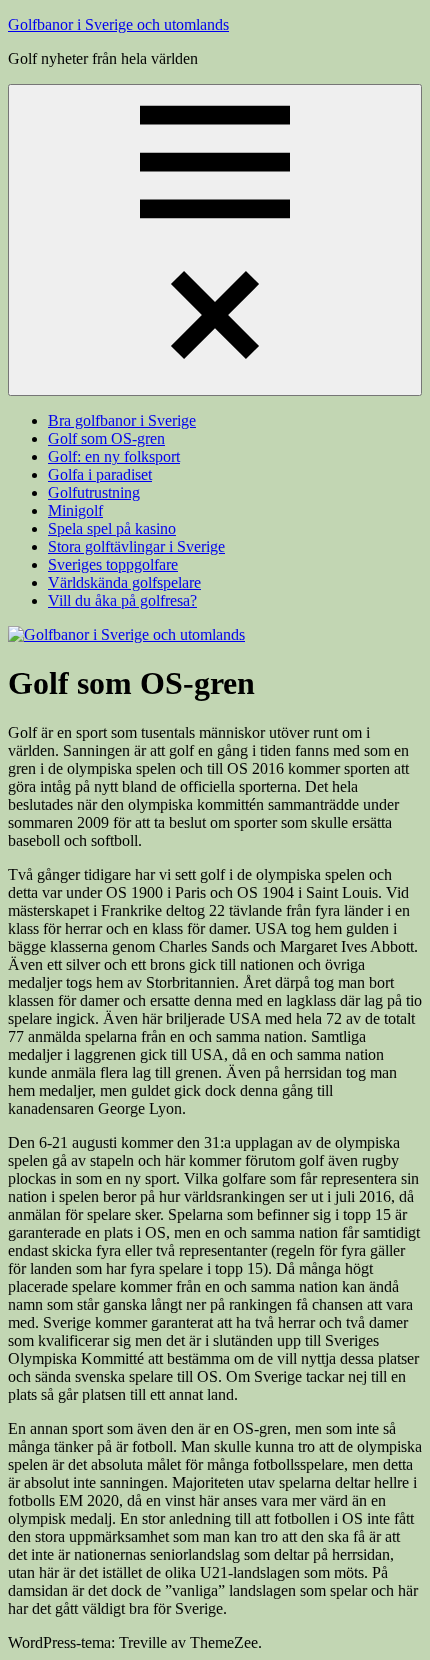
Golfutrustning (94, 492)
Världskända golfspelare (124, 582)
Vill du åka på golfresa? (122, 600)
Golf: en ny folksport (114, 456)
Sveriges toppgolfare (113, 564)
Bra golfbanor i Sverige (122, 420)
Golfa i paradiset (100, 474)
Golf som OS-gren (106, 438)
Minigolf (75, 510)
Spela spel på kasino (112, 528)
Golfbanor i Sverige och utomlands (118, 24)
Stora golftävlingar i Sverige (136, 546)
